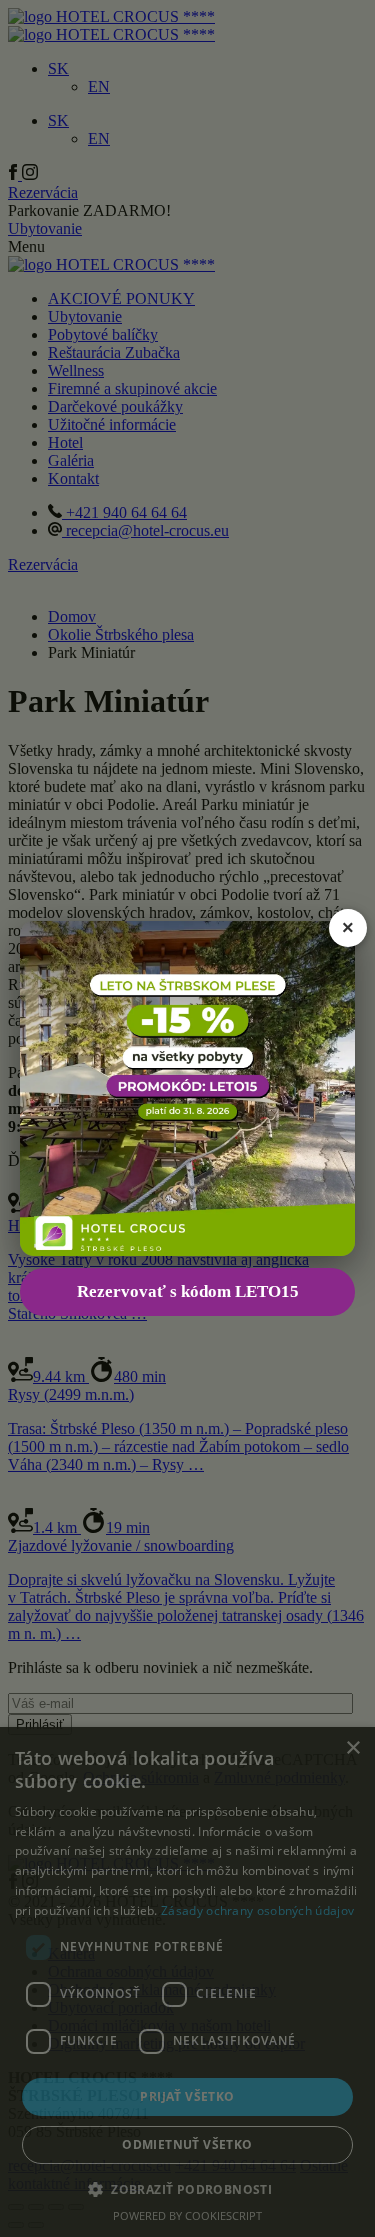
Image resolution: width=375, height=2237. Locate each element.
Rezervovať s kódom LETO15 (188, 1291)
